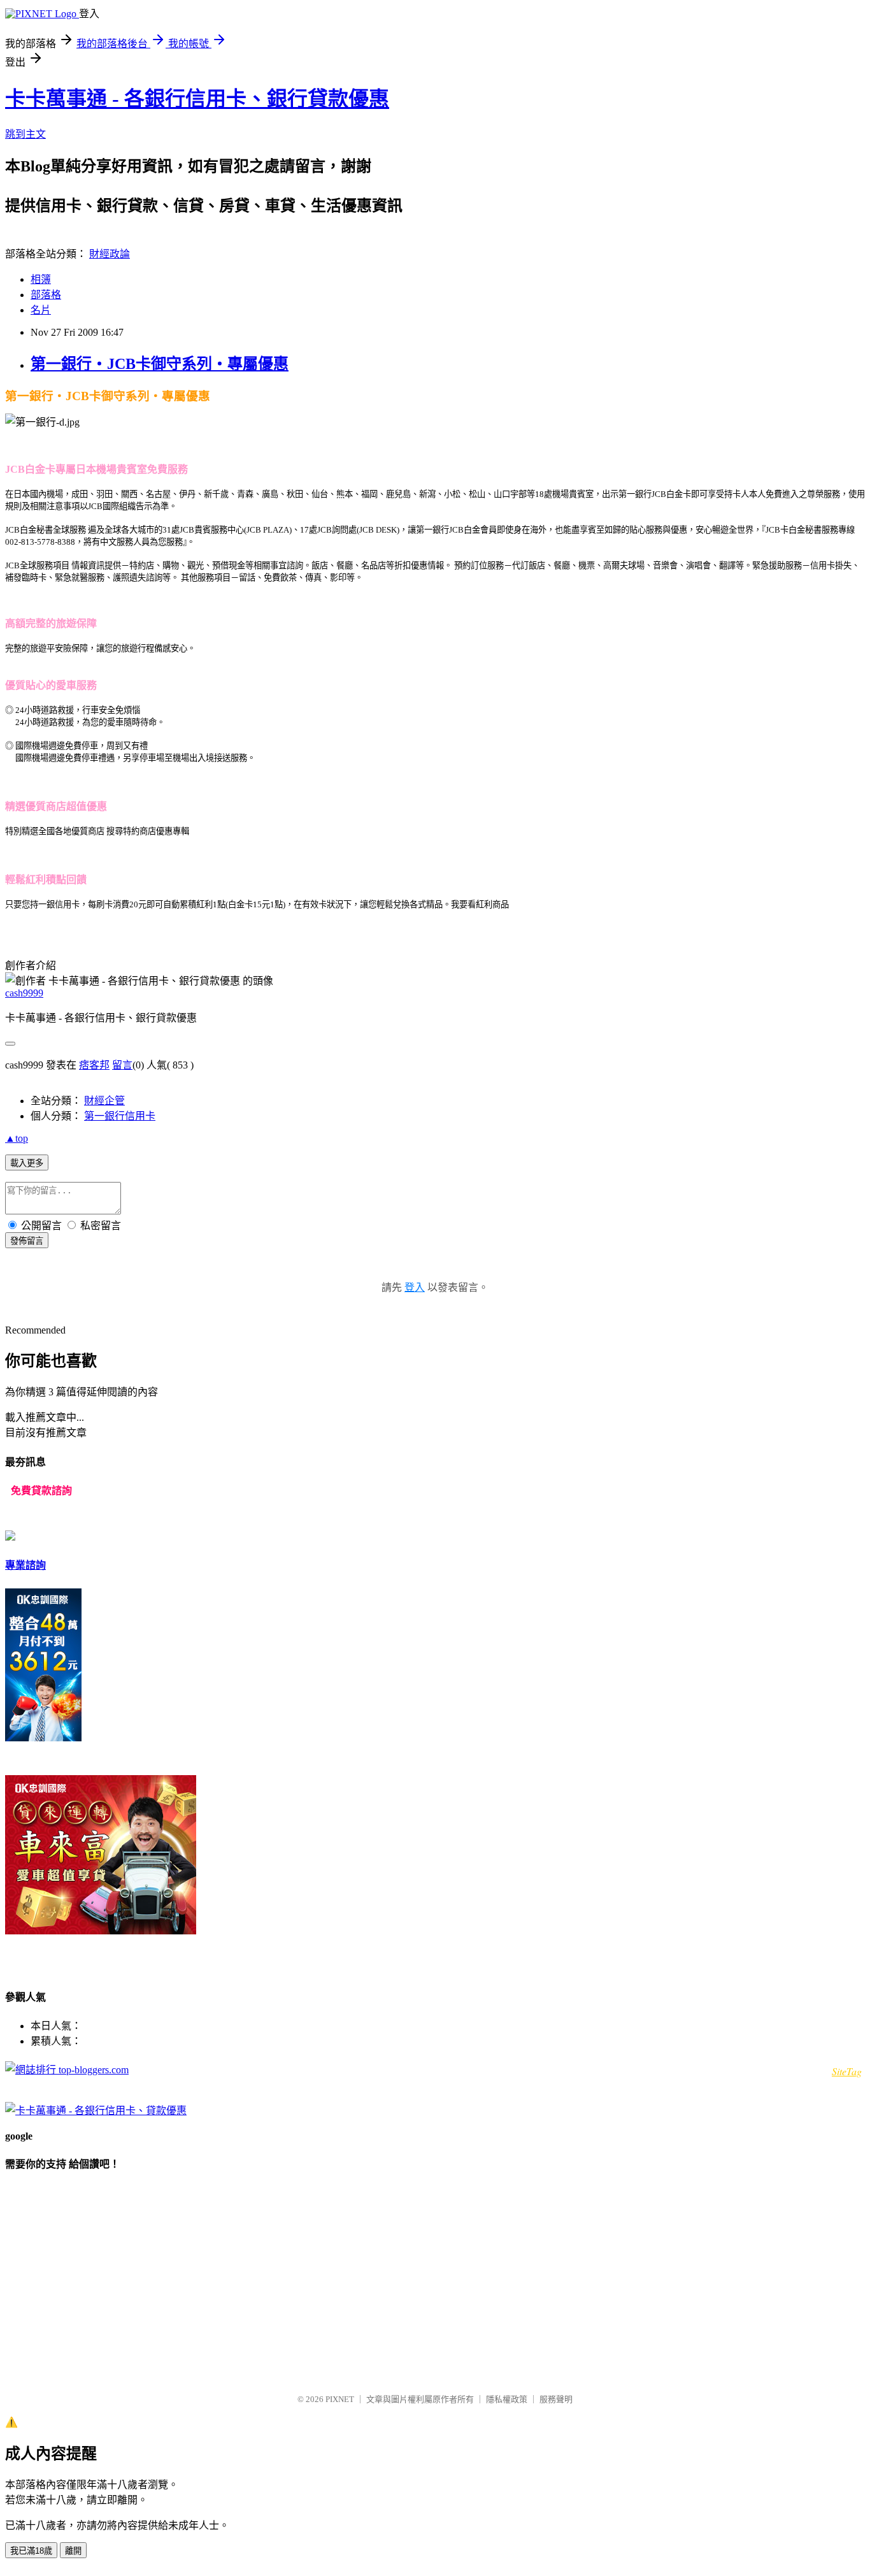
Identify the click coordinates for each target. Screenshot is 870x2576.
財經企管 (104, 1101)
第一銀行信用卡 (120, 1116)
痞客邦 (94, 1065)
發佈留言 (27, 1241)
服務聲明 (556, 2399)
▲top (17, 1138)
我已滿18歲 (31, 2551)
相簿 (41, 279)
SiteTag (847, 2071)
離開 (73, 2551)
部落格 (46, 295)
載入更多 (27, 1163)
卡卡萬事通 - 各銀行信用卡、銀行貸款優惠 (197, 99)
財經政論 (110, 254)
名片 (41, 310)
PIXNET (340, 2399)
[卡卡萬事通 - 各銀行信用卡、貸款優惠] (96, 2111)
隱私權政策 (507, 2399)
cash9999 (24, 993)
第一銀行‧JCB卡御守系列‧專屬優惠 (160, 364)
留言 (122, 1065)
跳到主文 (25, 134)
